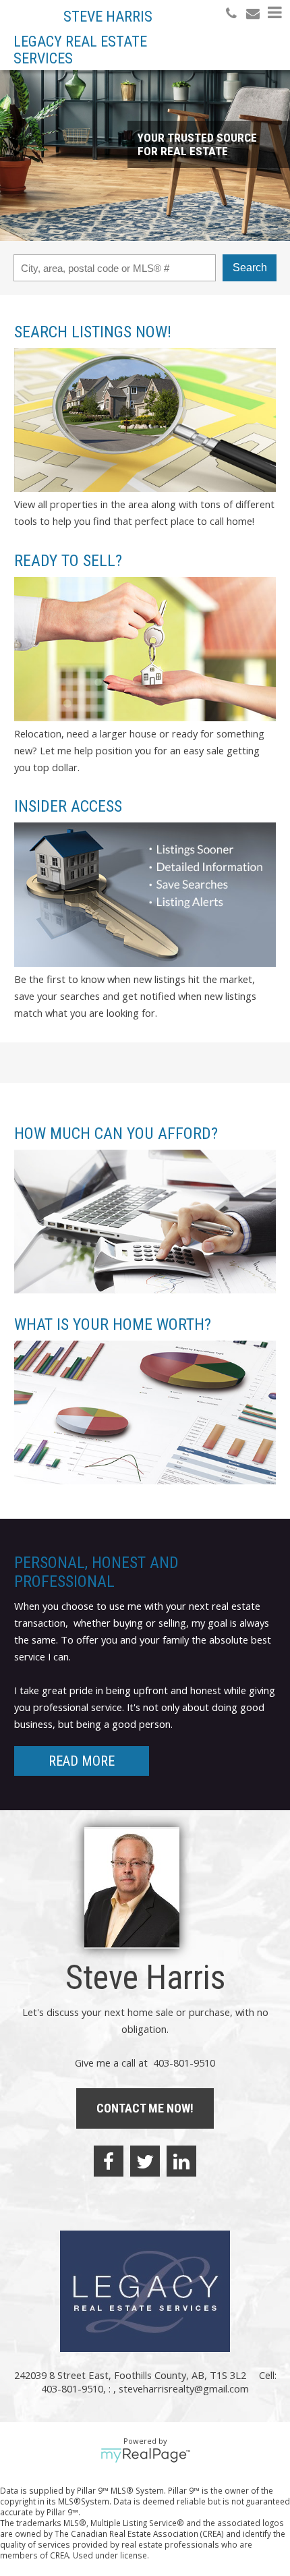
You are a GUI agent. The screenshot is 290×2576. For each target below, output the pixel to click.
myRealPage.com (145, 2455)
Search (250, 268)
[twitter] (145, 2161)
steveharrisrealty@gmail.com (184, 2388)
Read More (82, 1761)
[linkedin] (181, 2161)
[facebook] (109, 2161)
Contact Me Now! (145, 2108)
